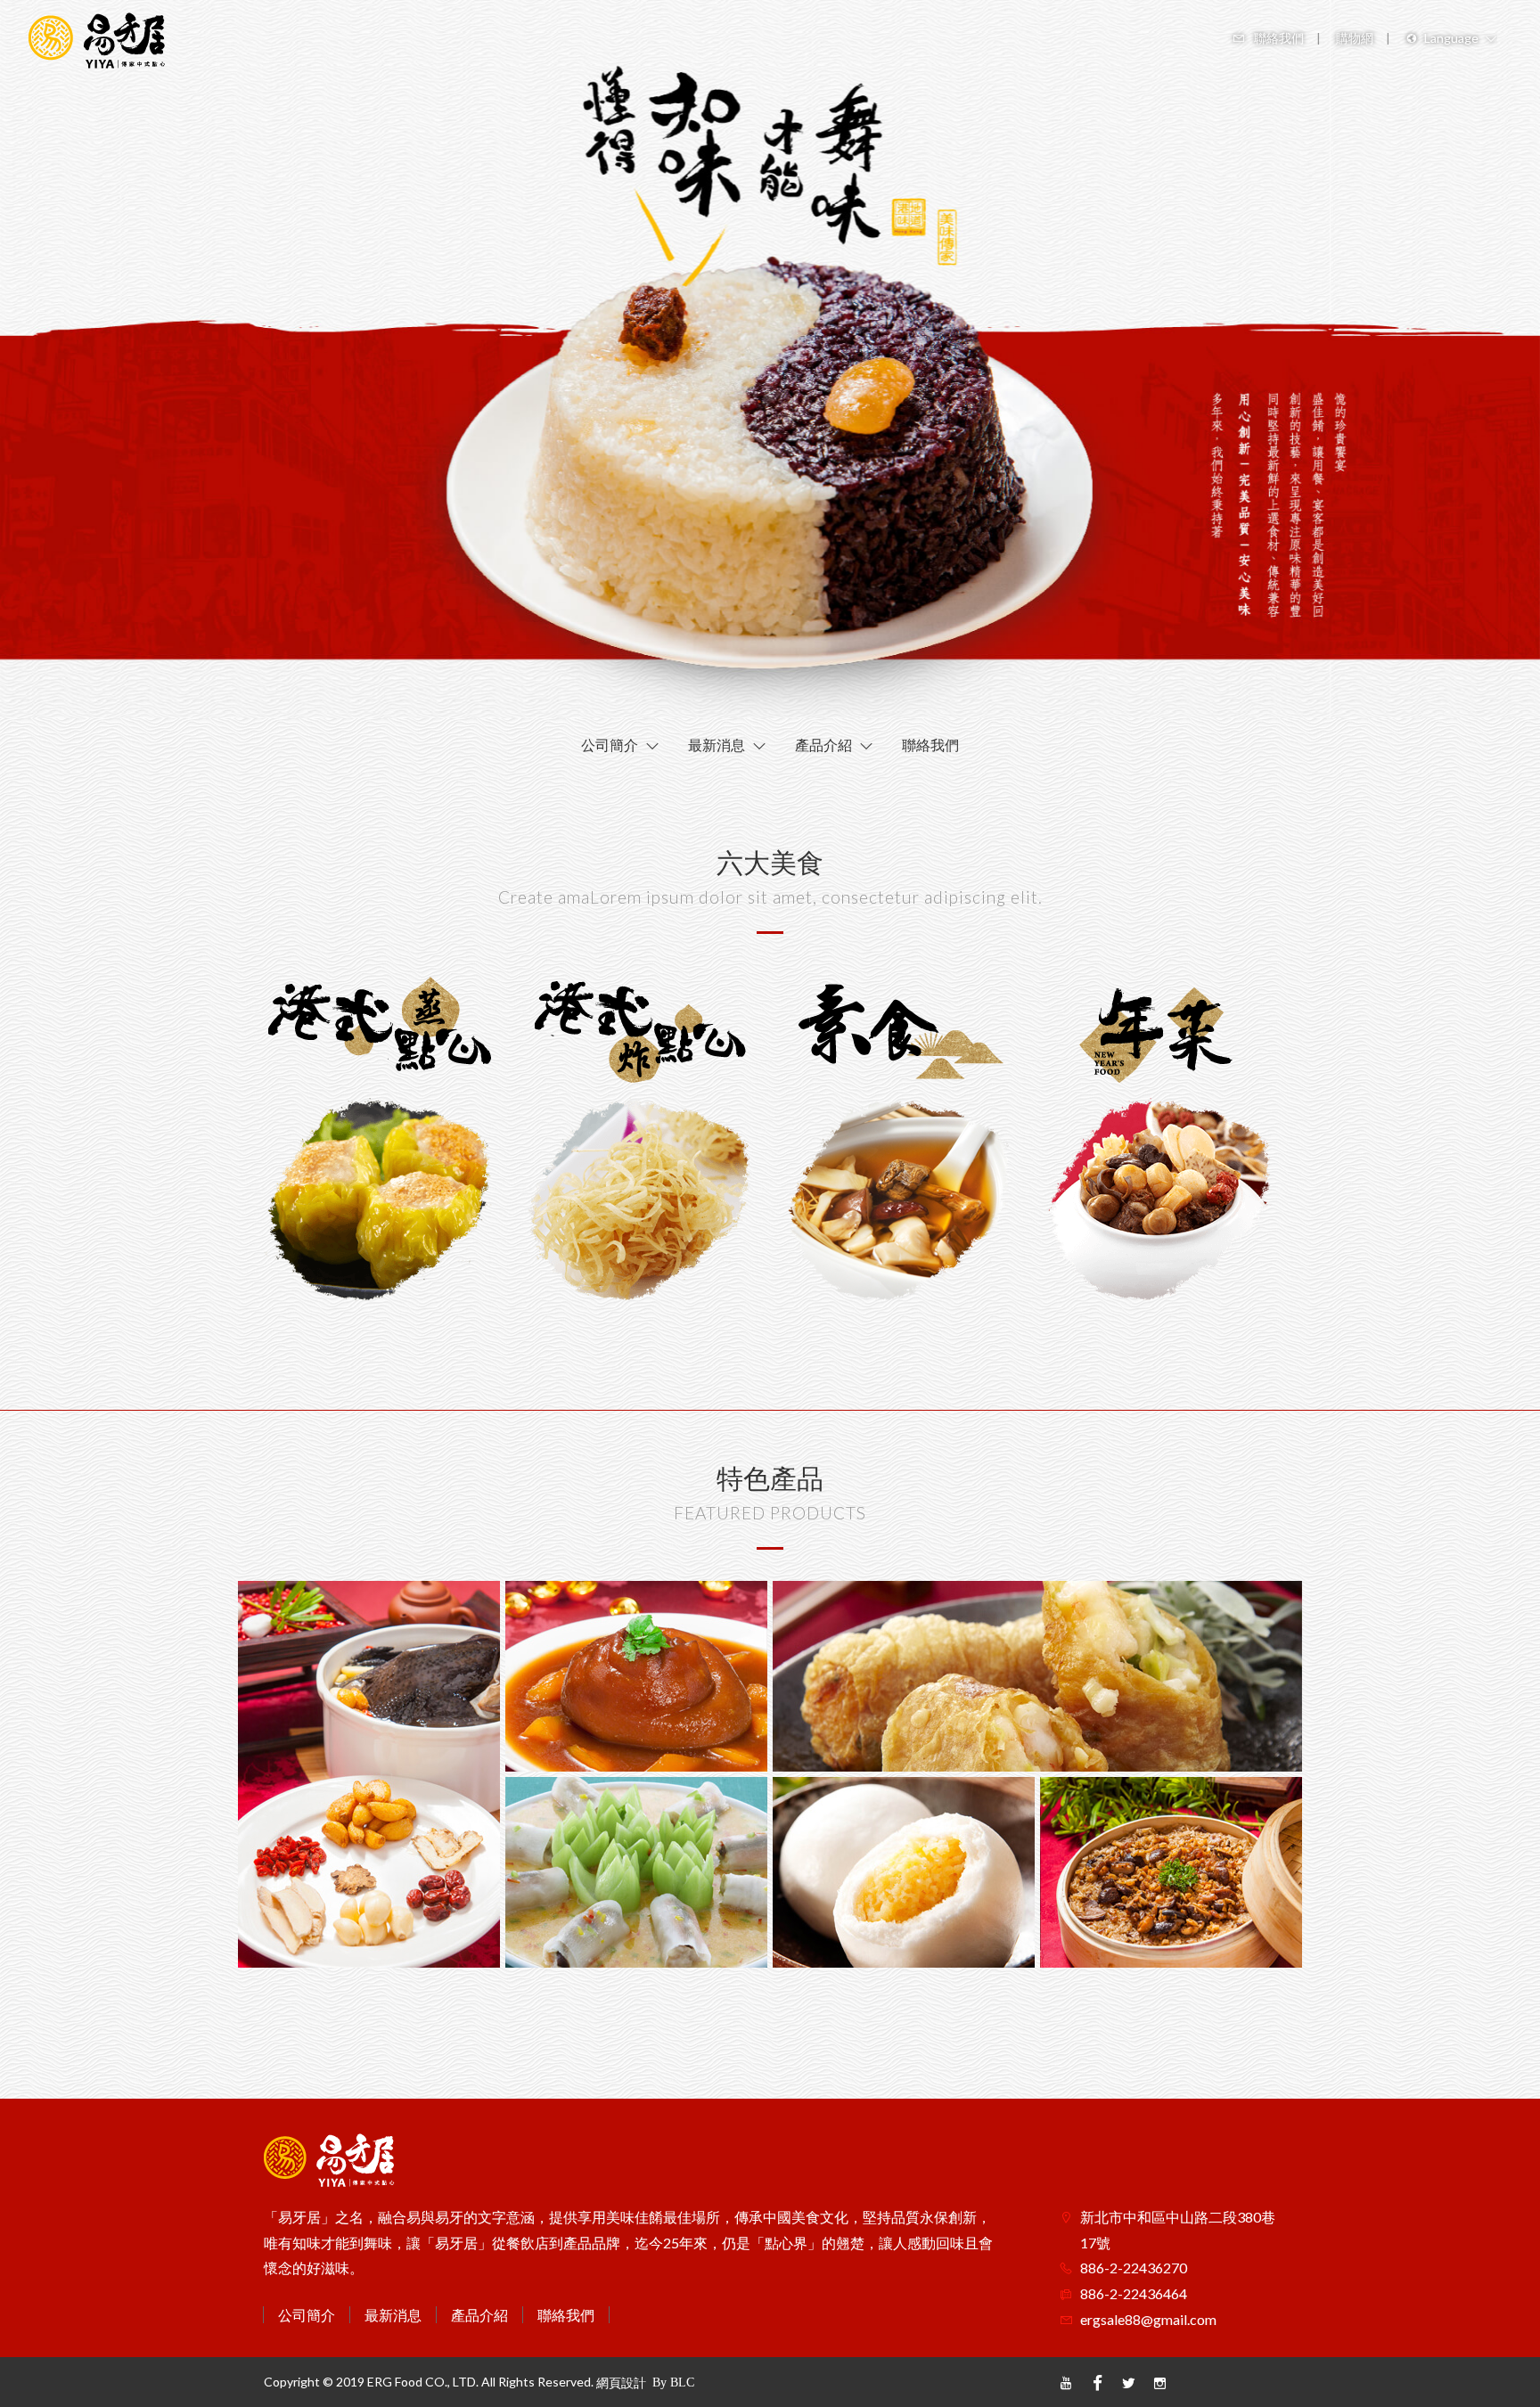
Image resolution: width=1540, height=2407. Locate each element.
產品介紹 (479, 2315)
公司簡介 (307, 2315)
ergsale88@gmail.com (1148, 2319)
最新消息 (393, 2315)
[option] (770, 359)
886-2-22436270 (1134, 2268)
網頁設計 (621, 2382)
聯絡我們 (566, 2315)
